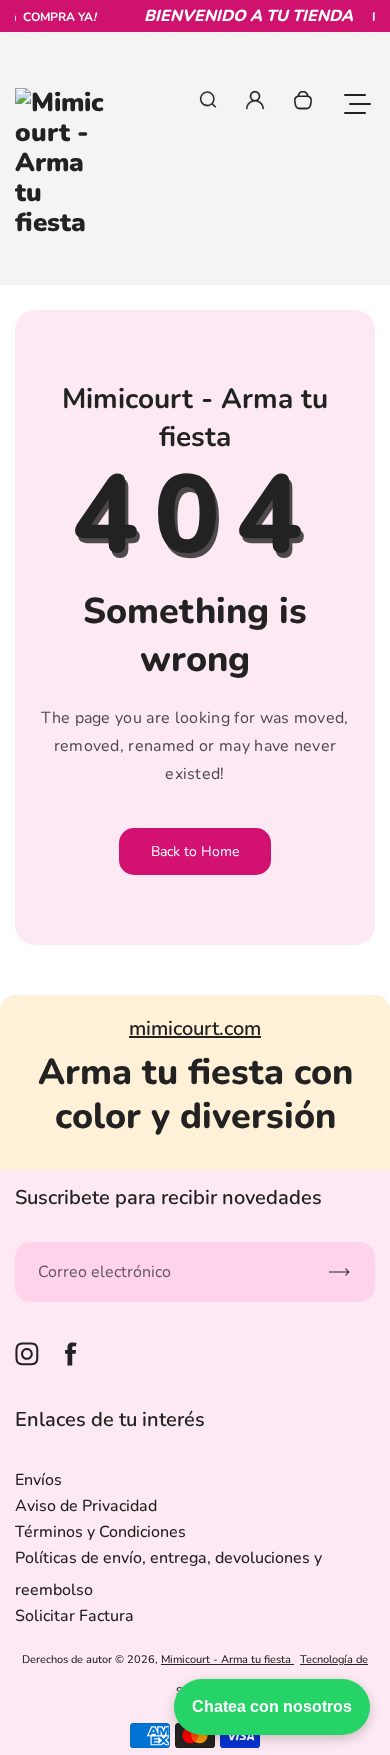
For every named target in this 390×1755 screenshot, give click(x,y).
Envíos (38, 1480)
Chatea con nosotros (272, 1706)
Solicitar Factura (74, 1616)
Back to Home (195, 851)
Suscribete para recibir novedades (168, 1197)
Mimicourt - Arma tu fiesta (227, 1659)
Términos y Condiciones (100, 1532)
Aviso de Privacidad (86, 1506)
